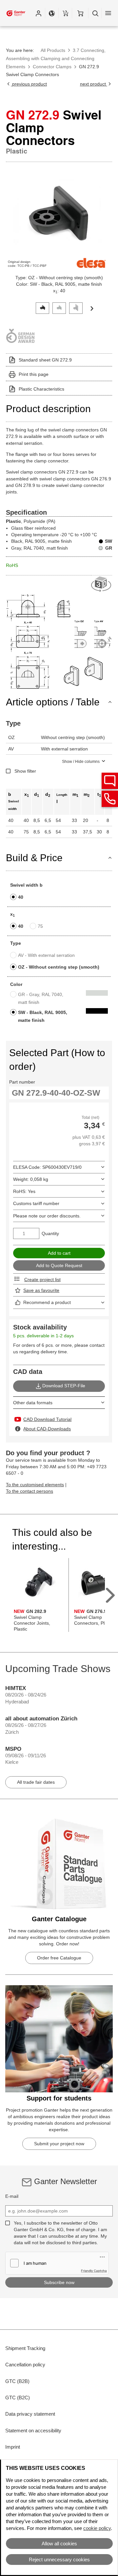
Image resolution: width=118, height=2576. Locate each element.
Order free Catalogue (59, 1958)
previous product (29, 84)
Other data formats (33, 1403)
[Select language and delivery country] (52, 13)
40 (21, 897)
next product (94, 84)
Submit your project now (59, 2144)
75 (40, 926)
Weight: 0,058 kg (31, 1179)
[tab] (42, 307)
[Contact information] (110, 799)
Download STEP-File (64, 1386)
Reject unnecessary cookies (59, 2560)
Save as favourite (41, 1290)
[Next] (92, 308)
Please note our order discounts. (47, 1216)
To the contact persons (29, 1491)
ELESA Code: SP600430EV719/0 (47, 1167)
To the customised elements (35, 1485)
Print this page (34, 374)
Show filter (25, 771)
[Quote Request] (65, 13)
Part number (22, 1082)
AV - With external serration (46, 955)
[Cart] (80, 13)
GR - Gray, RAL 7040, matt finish (41, 998)
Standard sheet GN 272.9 (45, 360)
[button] (38, 13)
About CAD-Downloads (47, 1429)
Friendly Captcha (94, 2271)
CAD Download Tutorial (47, 1419)
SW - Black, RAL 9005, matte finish (43, 1016)
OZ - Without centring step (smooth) (59, 967)
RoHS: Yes (24, 1191)
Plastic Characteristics (41, 389)
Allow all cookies (59, 2544)
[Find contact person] (110, 781)
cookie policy (97, 2528)
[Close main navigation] (108, 13)
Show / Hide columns (81, 762)
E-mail (12, 2196)
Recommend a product (47, 1302)
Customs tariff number (36, 1203)
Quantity (50, 1233)
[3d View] (102, 584)
